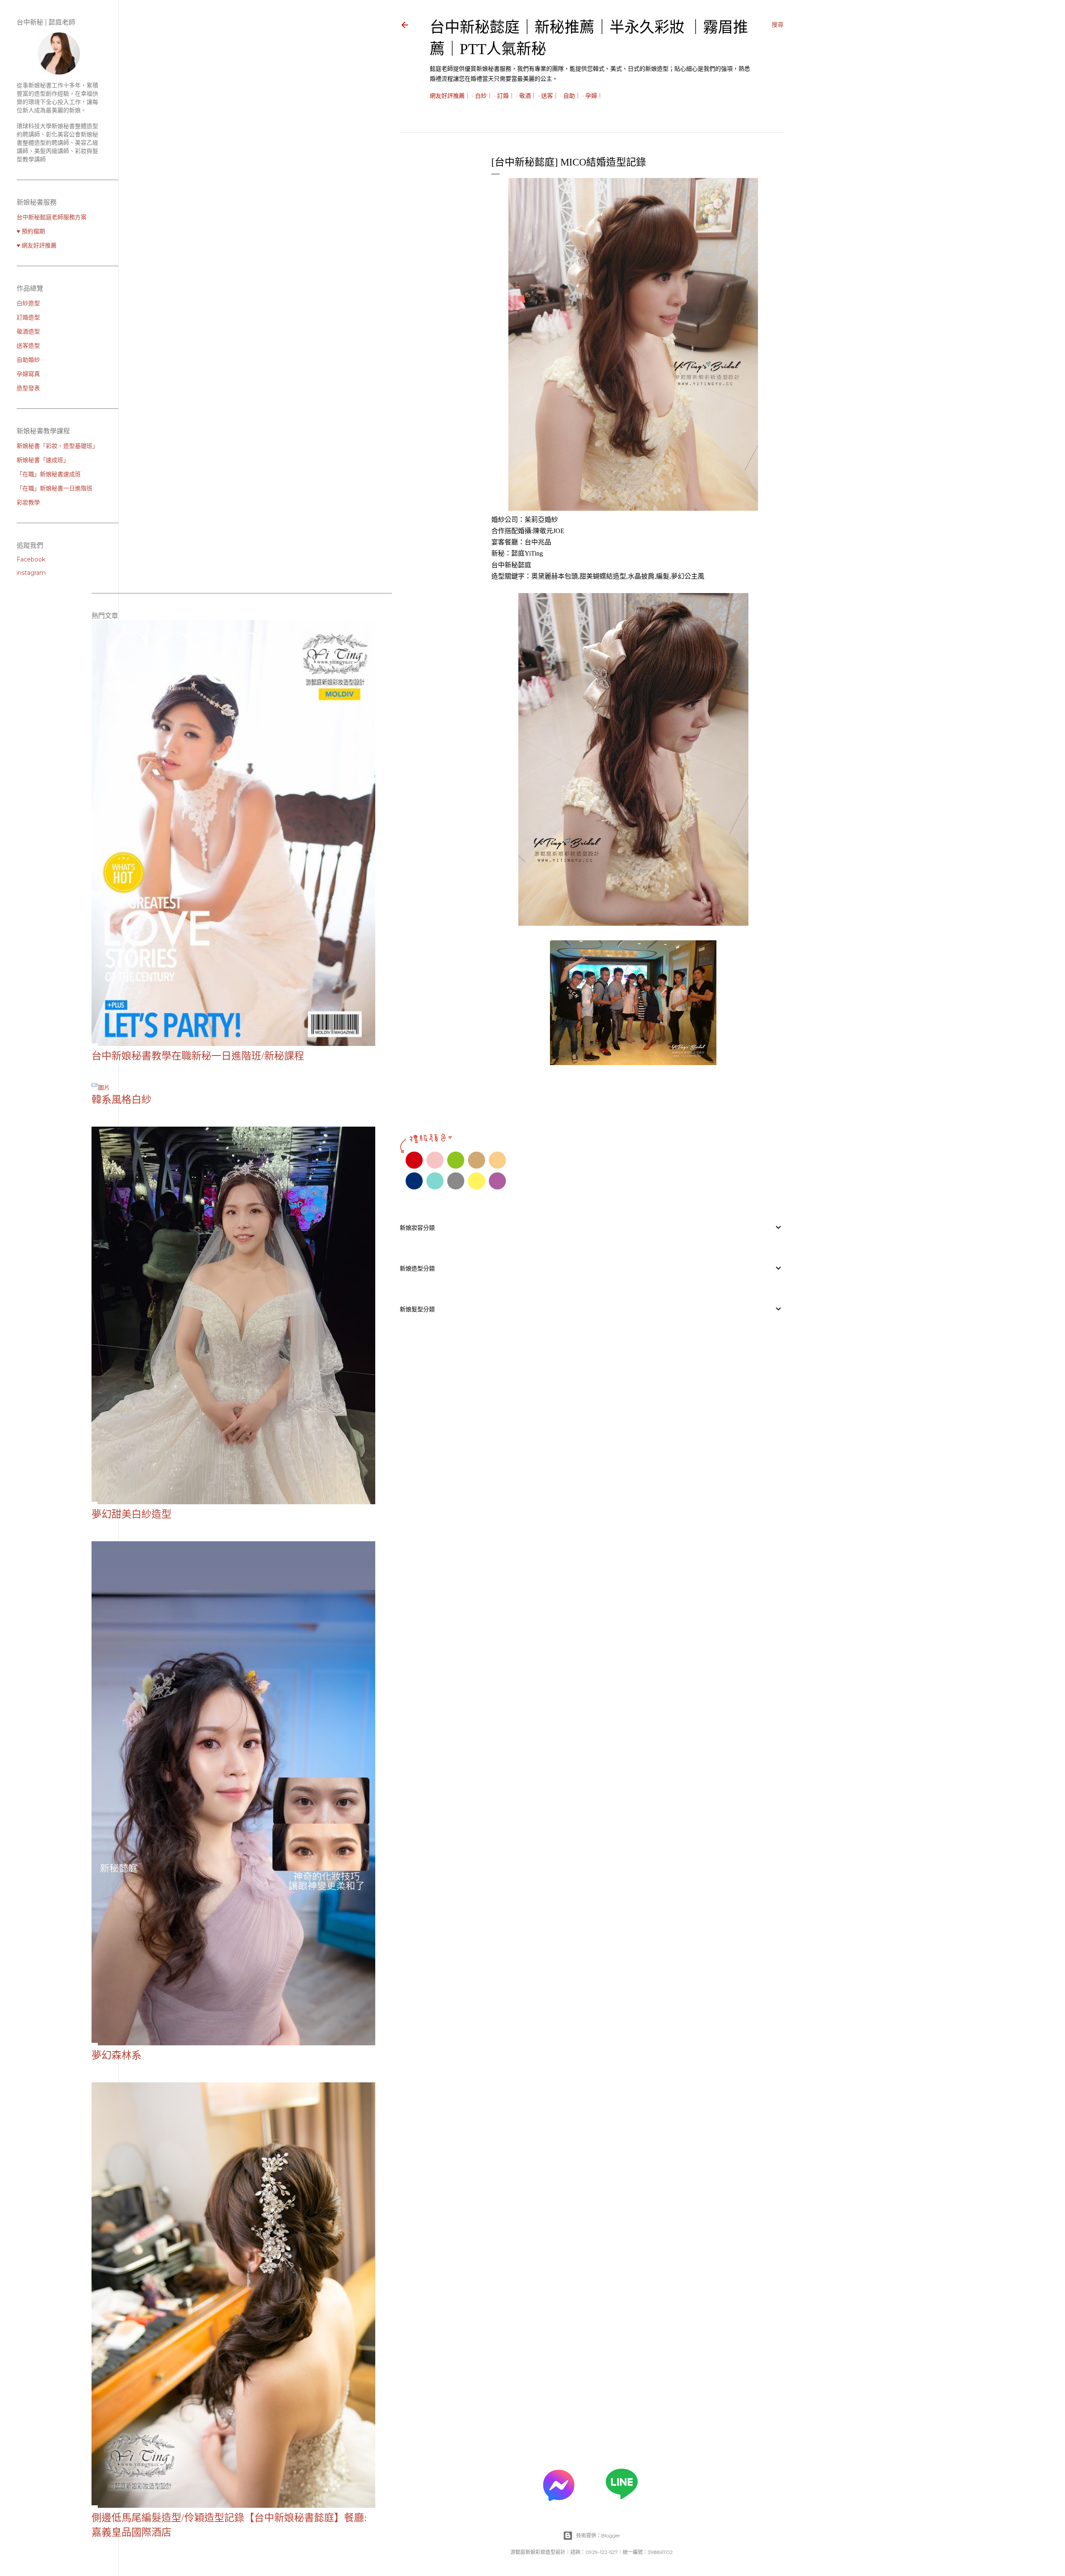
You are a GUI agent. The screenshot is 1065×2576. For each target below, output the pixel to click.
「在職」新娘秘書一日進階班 (54, 488)
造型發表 (28, 388)
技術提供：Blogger (598, 2535)
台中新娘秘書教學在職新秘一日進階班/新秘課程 (198, 1056)
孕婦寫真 (28, 374)
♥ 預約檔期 (31, 231)
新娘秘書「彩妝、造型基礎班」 (57, 446)
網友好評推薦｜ (450, 96)
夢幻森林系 (116, 2055)
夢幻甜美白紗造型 (131, 1514)
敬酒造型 (28, 331)
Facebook (31, 559)
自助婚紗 (28, 360)
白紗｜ (484, 96)
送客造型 (28, 346)
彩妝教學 (28, 502)
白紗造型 (28, 303)
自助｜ (572, 96)
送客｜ (550, 96)
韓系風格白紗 (121, 1100)
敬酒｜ (528, 96)
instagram (31, 573)
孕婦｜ (594, 96)
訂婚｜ (506, 96)
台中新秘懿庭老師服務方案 (52, 217)
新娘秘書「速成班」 (43, 460)
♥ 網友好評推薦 (37, 245)
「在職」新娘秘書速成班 (49, 474)
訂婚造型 (28, 317)
